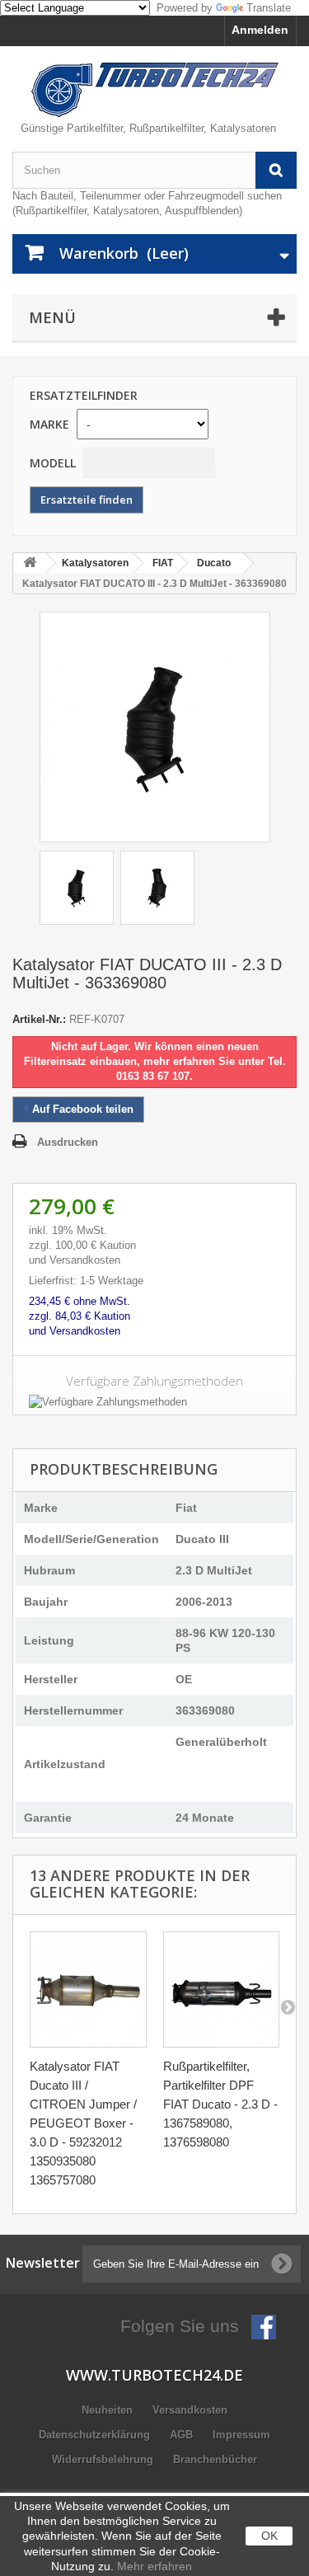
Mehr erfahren (154, 2566)
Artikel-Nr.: (39, 1019)
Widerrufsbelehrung (104, 2459)
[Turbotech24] (154, 90)
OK (269, 2536)
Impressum (241, 2435)
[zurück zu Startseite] (30, 563)
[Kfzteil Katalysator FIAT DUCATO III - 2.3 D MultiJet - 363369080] (77, 888)
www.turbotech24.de (154, 2375)
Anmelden (260, 30)
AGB (183, 2435)
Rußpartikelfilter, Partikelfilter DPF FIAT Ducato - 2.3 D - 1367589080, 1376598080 (220, 2104)
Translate (269, 8)
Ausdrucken (68, 1142)
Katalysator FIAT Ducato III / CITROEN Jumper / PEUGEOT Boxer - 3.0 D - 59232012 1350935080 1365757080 (83, 2123)
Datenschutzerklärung (96, 2435)
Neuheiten (109, 2410)
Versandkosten (190, 2410)
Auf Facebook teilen (81, 1109)
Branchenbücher (215, 2459)
